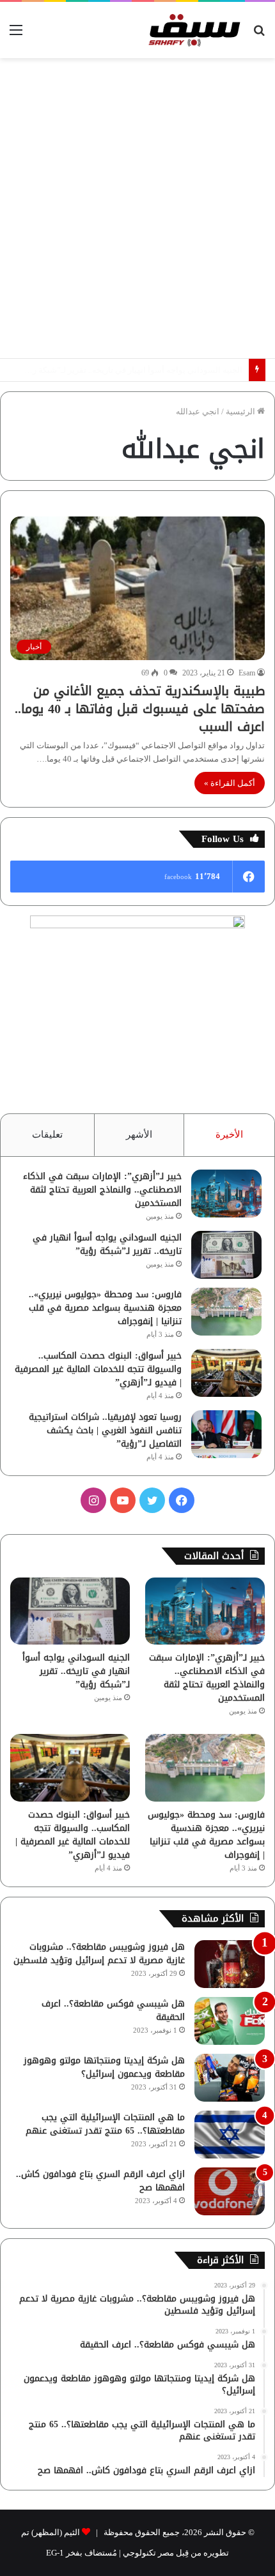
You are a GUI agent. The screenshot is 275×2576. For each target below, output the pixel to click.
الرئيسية (241, 411)
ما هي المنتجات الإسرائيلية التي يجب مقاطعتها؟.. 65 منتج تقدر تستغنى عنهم (105, 2124)
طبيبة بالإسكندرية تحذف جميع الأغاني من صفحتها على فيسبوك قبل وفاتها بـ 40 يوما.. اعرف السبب (140, 709)
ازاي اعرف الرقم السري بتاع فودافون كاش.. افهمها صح (100, 2181)
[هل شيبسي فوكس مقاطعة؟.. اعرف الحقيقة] (230, 2021)
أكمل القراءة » (230, 783)
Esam (247, 673)
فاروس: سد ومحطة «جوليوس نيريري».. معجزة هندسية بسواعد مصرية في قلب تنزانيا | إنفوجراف (105, 1308)
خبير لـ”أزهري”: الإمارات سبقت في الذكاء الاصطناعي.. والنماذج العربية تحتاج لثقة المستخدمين (102, 1190)
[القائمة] (16, 35)
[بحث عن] (259, 35)
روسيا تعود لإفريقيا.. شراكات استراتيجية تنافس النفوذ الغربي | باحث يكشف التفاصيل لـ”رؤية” (105, 1430)
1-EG (55, 2553)
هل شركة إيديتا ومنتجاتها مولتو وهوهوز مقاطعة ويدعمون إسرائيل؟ (104, 2067)
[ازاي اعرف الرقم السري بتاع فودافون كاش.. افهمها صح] (230, 2191)
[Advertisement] (137, 208)
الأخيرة (229, 1134)
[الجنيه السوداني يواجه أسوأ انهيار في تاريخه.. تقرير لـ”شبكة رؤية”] (226, 1255)
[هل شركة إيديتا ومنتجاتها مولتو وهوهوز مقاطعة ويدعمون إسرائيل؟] (230, 2078)
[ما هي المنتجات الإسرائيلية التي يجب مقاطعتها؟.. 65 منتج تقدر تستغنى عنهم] (230, 2135)
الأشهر (139, 1134)
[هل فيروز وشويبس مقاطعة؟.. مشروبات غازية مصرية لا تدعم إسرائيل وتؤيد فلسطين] (230, 1964)
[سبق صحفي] (192, 30)
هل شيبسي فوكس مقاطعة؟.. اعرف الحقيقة (113, 2010)
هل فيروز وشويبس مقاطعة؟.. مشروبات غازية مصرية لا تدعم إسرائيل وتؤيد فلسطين (99, 1954)
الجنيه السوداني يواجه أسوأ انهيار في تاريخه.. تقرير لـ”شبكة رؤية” (107, 1244)
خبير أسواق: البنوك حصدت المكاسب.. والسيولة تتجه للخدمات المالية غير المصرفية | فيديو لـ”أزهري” (98, 1369)
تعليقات (47, 1134)
